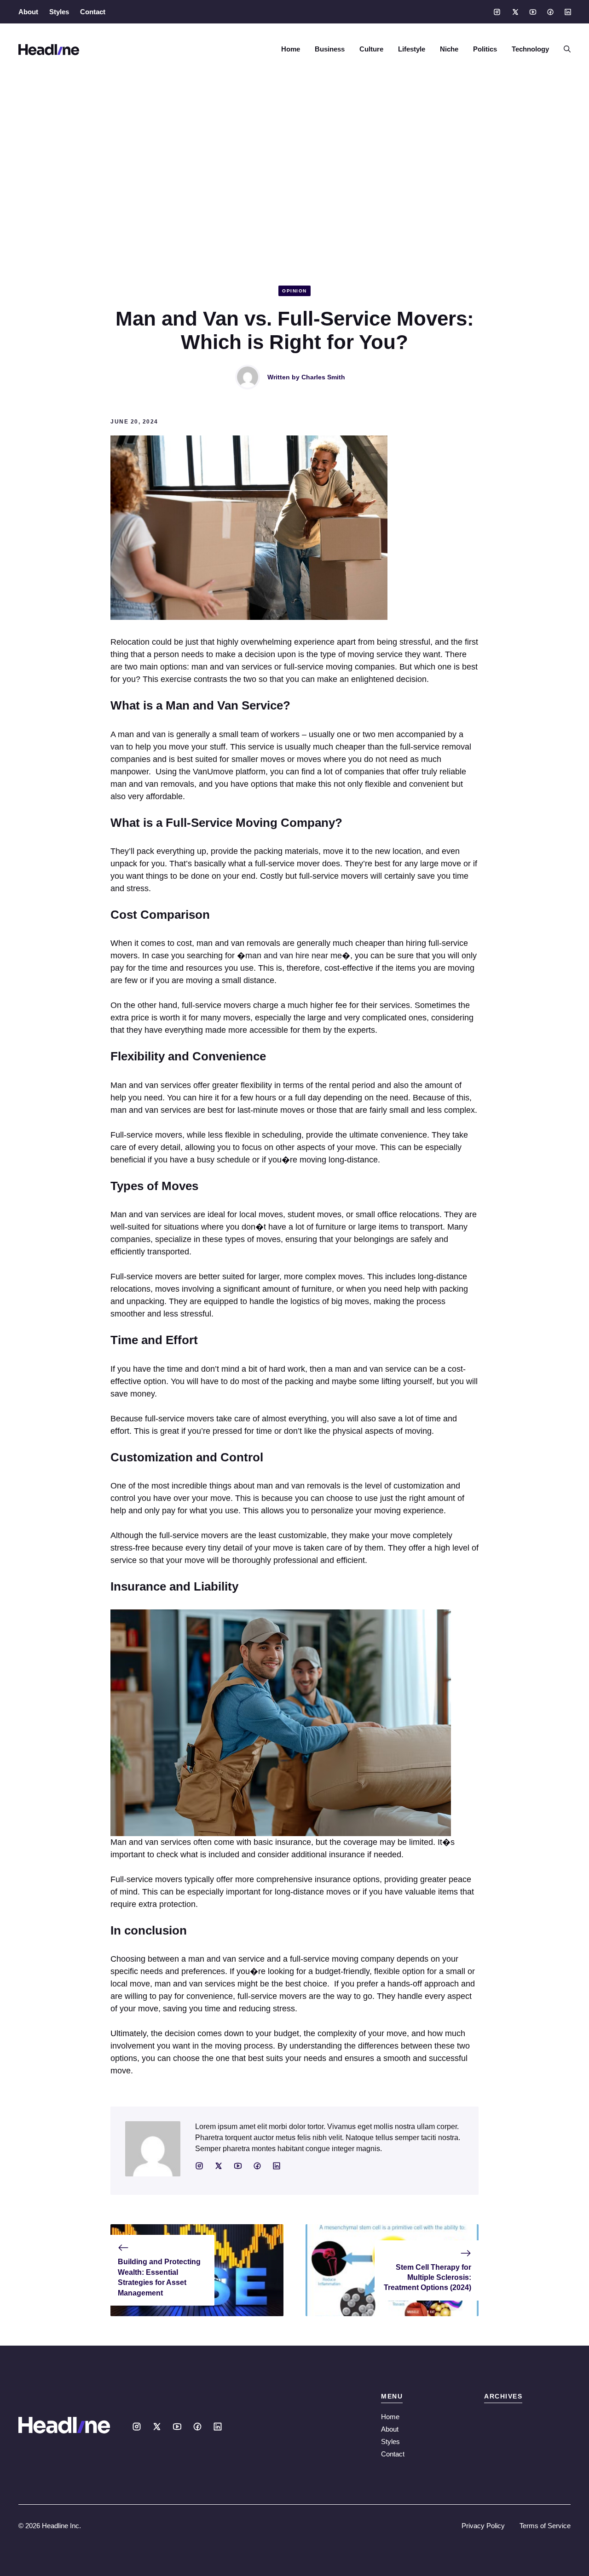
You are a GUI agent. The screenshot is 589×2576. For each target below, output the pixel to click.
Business (330, 49)
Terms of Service (545, 2526)
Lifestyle (412, 49)
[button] (563, 49)
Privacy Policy (483, 2526)
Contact (93, 12)
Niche (449, 49)
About (28, 12)
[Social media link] (497, 12)
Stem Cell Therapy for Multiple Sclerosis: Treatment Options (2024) (427, 2278)
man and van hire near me (294, 956)
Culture (371, 49)
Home (291, 49)
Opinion (294, 291)
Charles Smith (323, 377)
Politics (485, 49)
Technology (530, 49)
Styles (59, 12)
